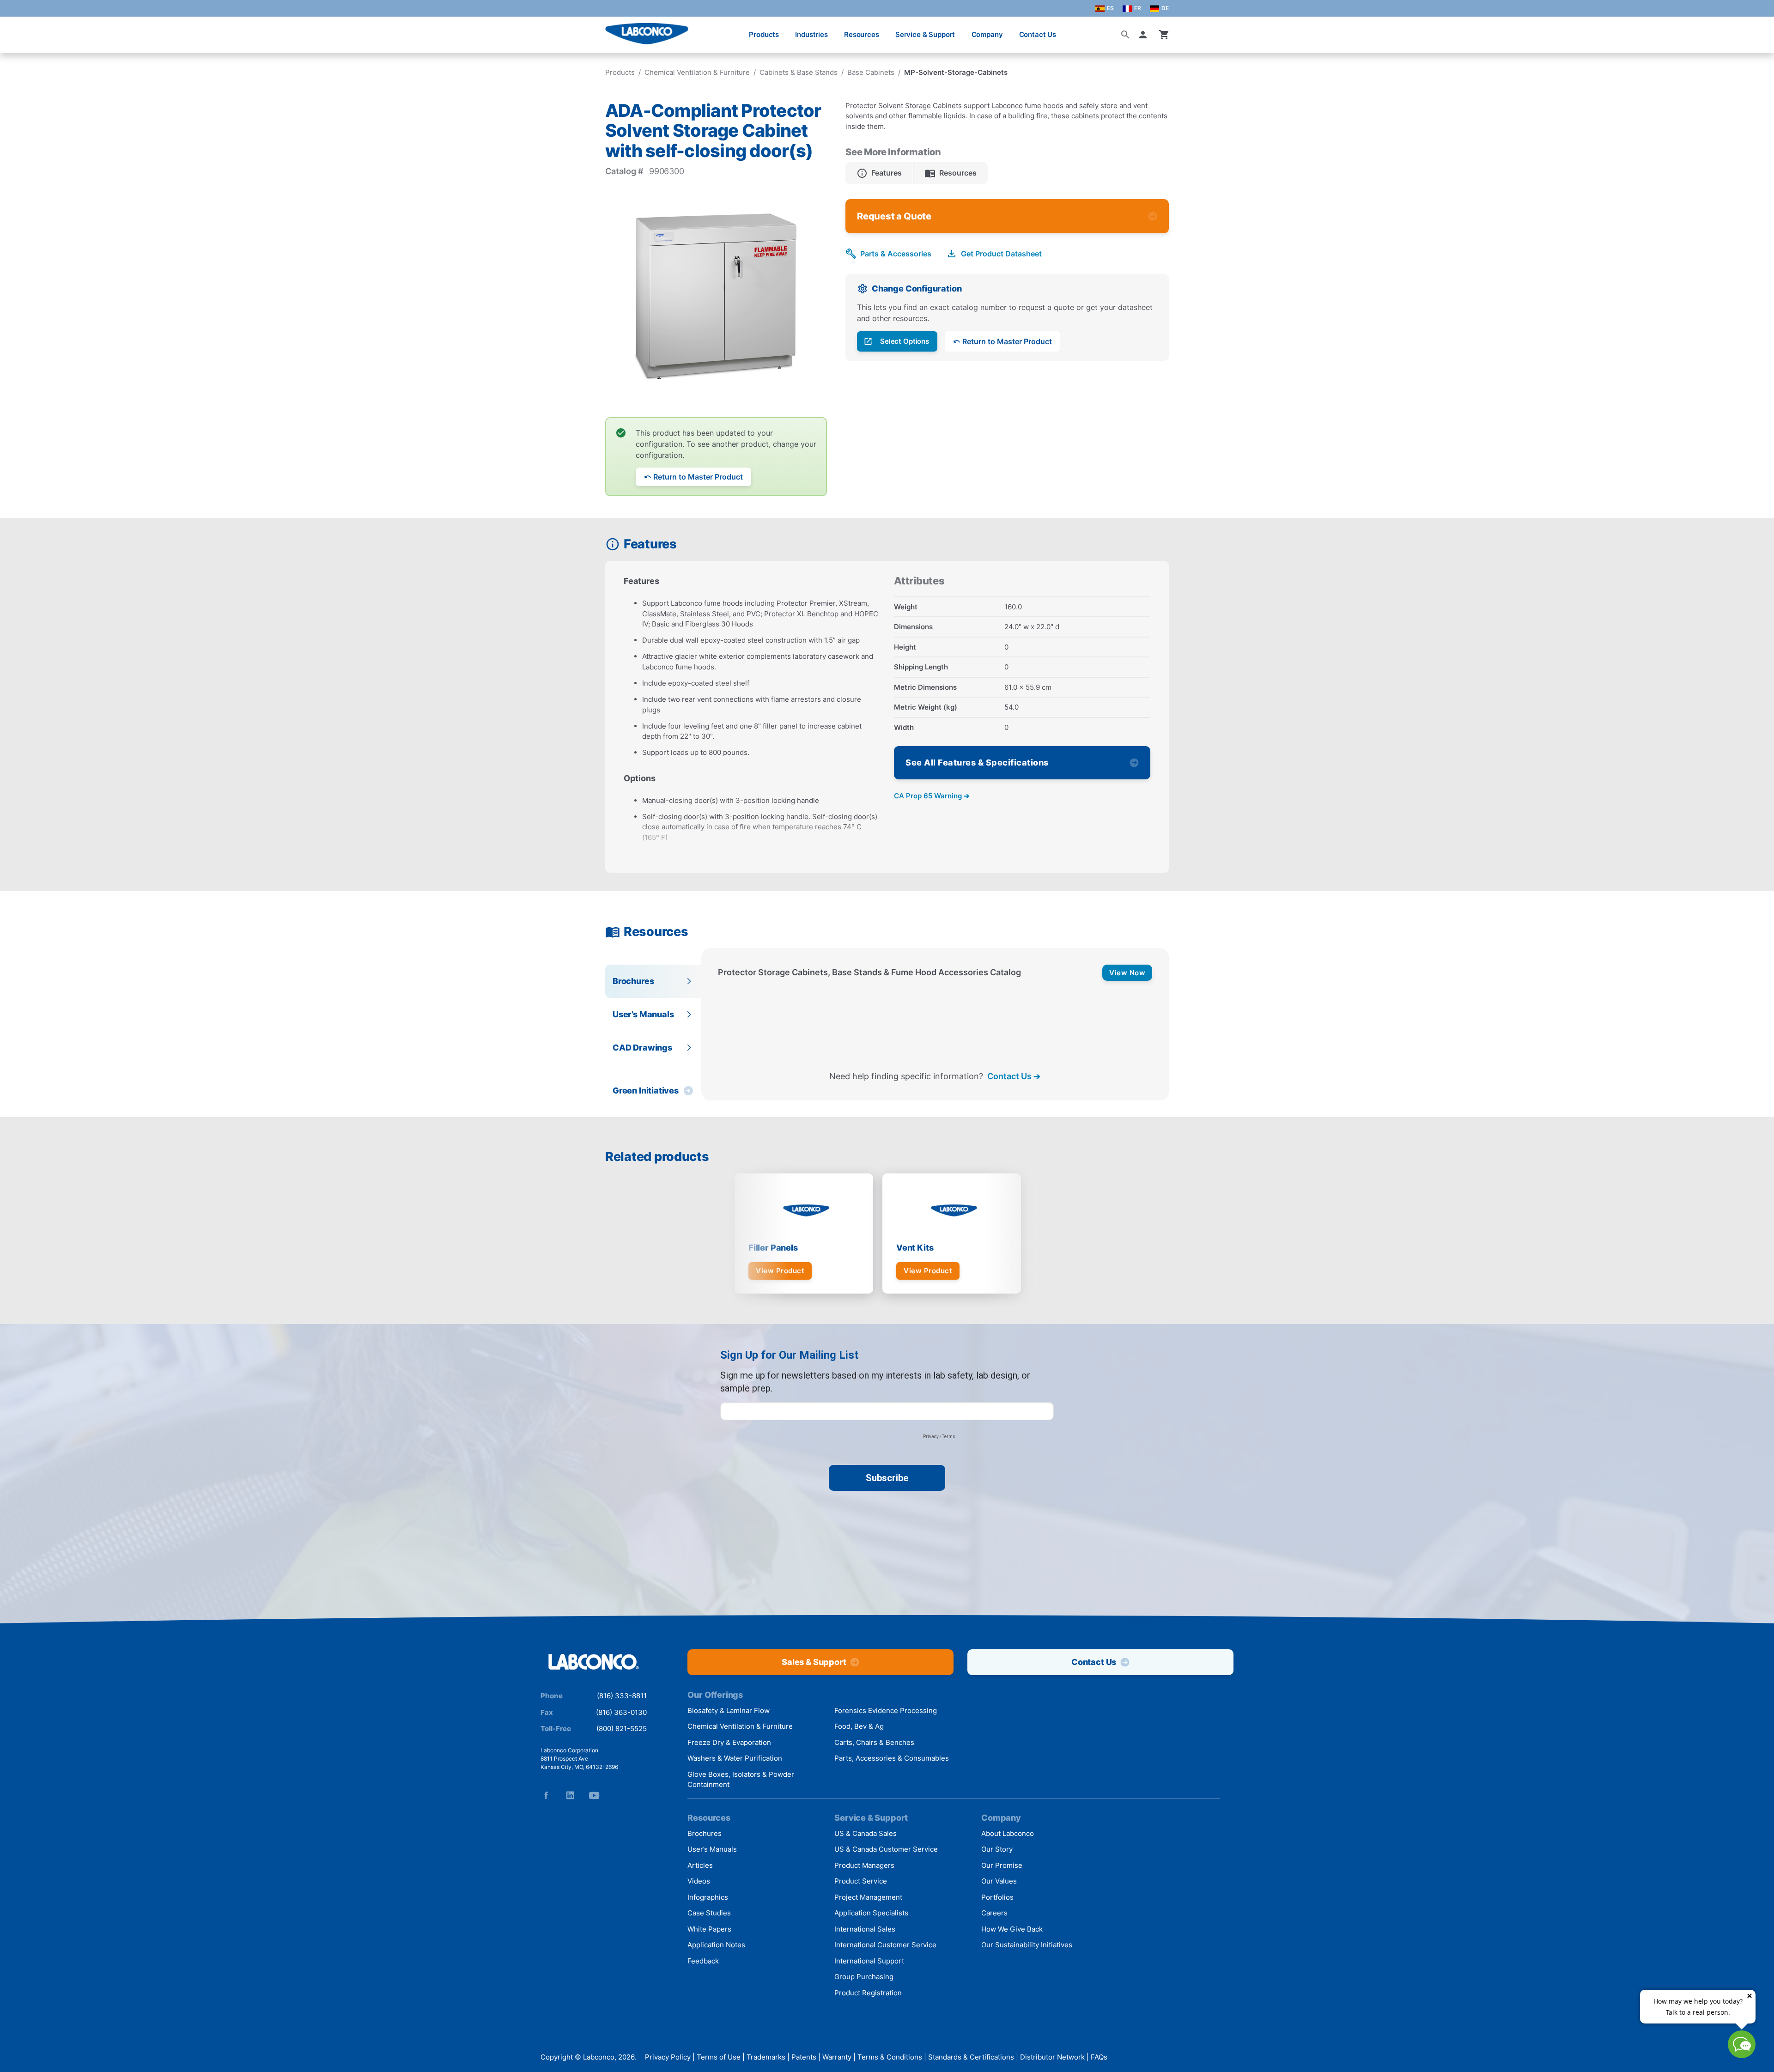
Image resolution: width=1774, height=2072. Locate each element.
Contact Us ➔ (1014, 1076)
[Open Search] (1125, 35)
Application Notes (716, 1945)
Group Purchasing (864, 1977)
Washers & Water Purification (735, 1758)
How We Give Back (1012, 1929)
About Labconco (1008, 1833)
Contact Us (1038, 34)
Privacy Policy (668, 2057)
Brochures (705, 1833)
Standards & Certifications (971, 2057)
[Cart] (1164, 35)
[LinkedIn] (570, 1795)
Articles (700, 1865)
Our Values (999, 1881)
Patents (804, 2057)
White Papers (709, 1929)
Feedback (703, 1961)
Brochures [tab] (633, 981)
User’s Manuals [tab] (643, 1014)
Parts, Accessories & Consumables (892, 1758)
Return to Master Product (698, 477)
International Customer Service (885, 1945)
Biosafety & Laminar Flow (729, 1710)
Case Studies (709, 1913)
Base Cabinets (871, 72)
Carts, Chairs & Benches (874, 1742)
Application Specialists (871, 1913)
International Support (869, 1961)
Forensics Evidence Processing (886, 1710)
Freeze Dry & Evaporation (729, 1742)
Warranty (837, 2057)
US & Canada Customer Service (886, 1849)
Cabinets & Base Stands (799, 72)
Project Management (868, 1897)
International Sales (865, 1929)
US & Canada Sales (866, 1833)
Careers (994, 1913)
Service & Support (925, 34)
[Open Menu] (17, 30)
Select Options (905, 341)
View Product (780, 1271)
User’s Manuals (712, 1849)
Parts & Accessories (896, 254)
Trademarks (766, 2057)
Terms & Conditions (890, 2057)
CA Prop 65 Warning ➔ (932, 796)
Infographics (708, 1897)
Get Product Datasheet (1001, 254)
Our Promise (1002, 1865)
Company (987, 34)
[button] (1145, 35)
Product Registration (868, 1993)
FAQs (1099, 2057)
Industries (811, 34)
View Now (1127, 973)
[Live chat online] (1742, 2055)
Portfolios (997, 1897)
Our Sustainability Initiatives (1027, 1945)
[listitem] (879, 173)
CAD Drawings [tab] (642, 1048)
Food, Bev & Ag (859, 1726)
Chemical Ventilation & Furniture (697, 72)
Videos (699, 1881)
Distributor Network (1052, 2057)
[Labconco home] (594, 1662)
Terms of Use (719, 2057)
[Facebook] (546, 1795)
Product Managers (864, 1865)
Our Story (997, 1849)
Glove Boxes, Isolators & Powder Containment (741, 1780)
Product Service (861, 1881)
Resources (862, 34)
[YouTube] (594, 1795)
